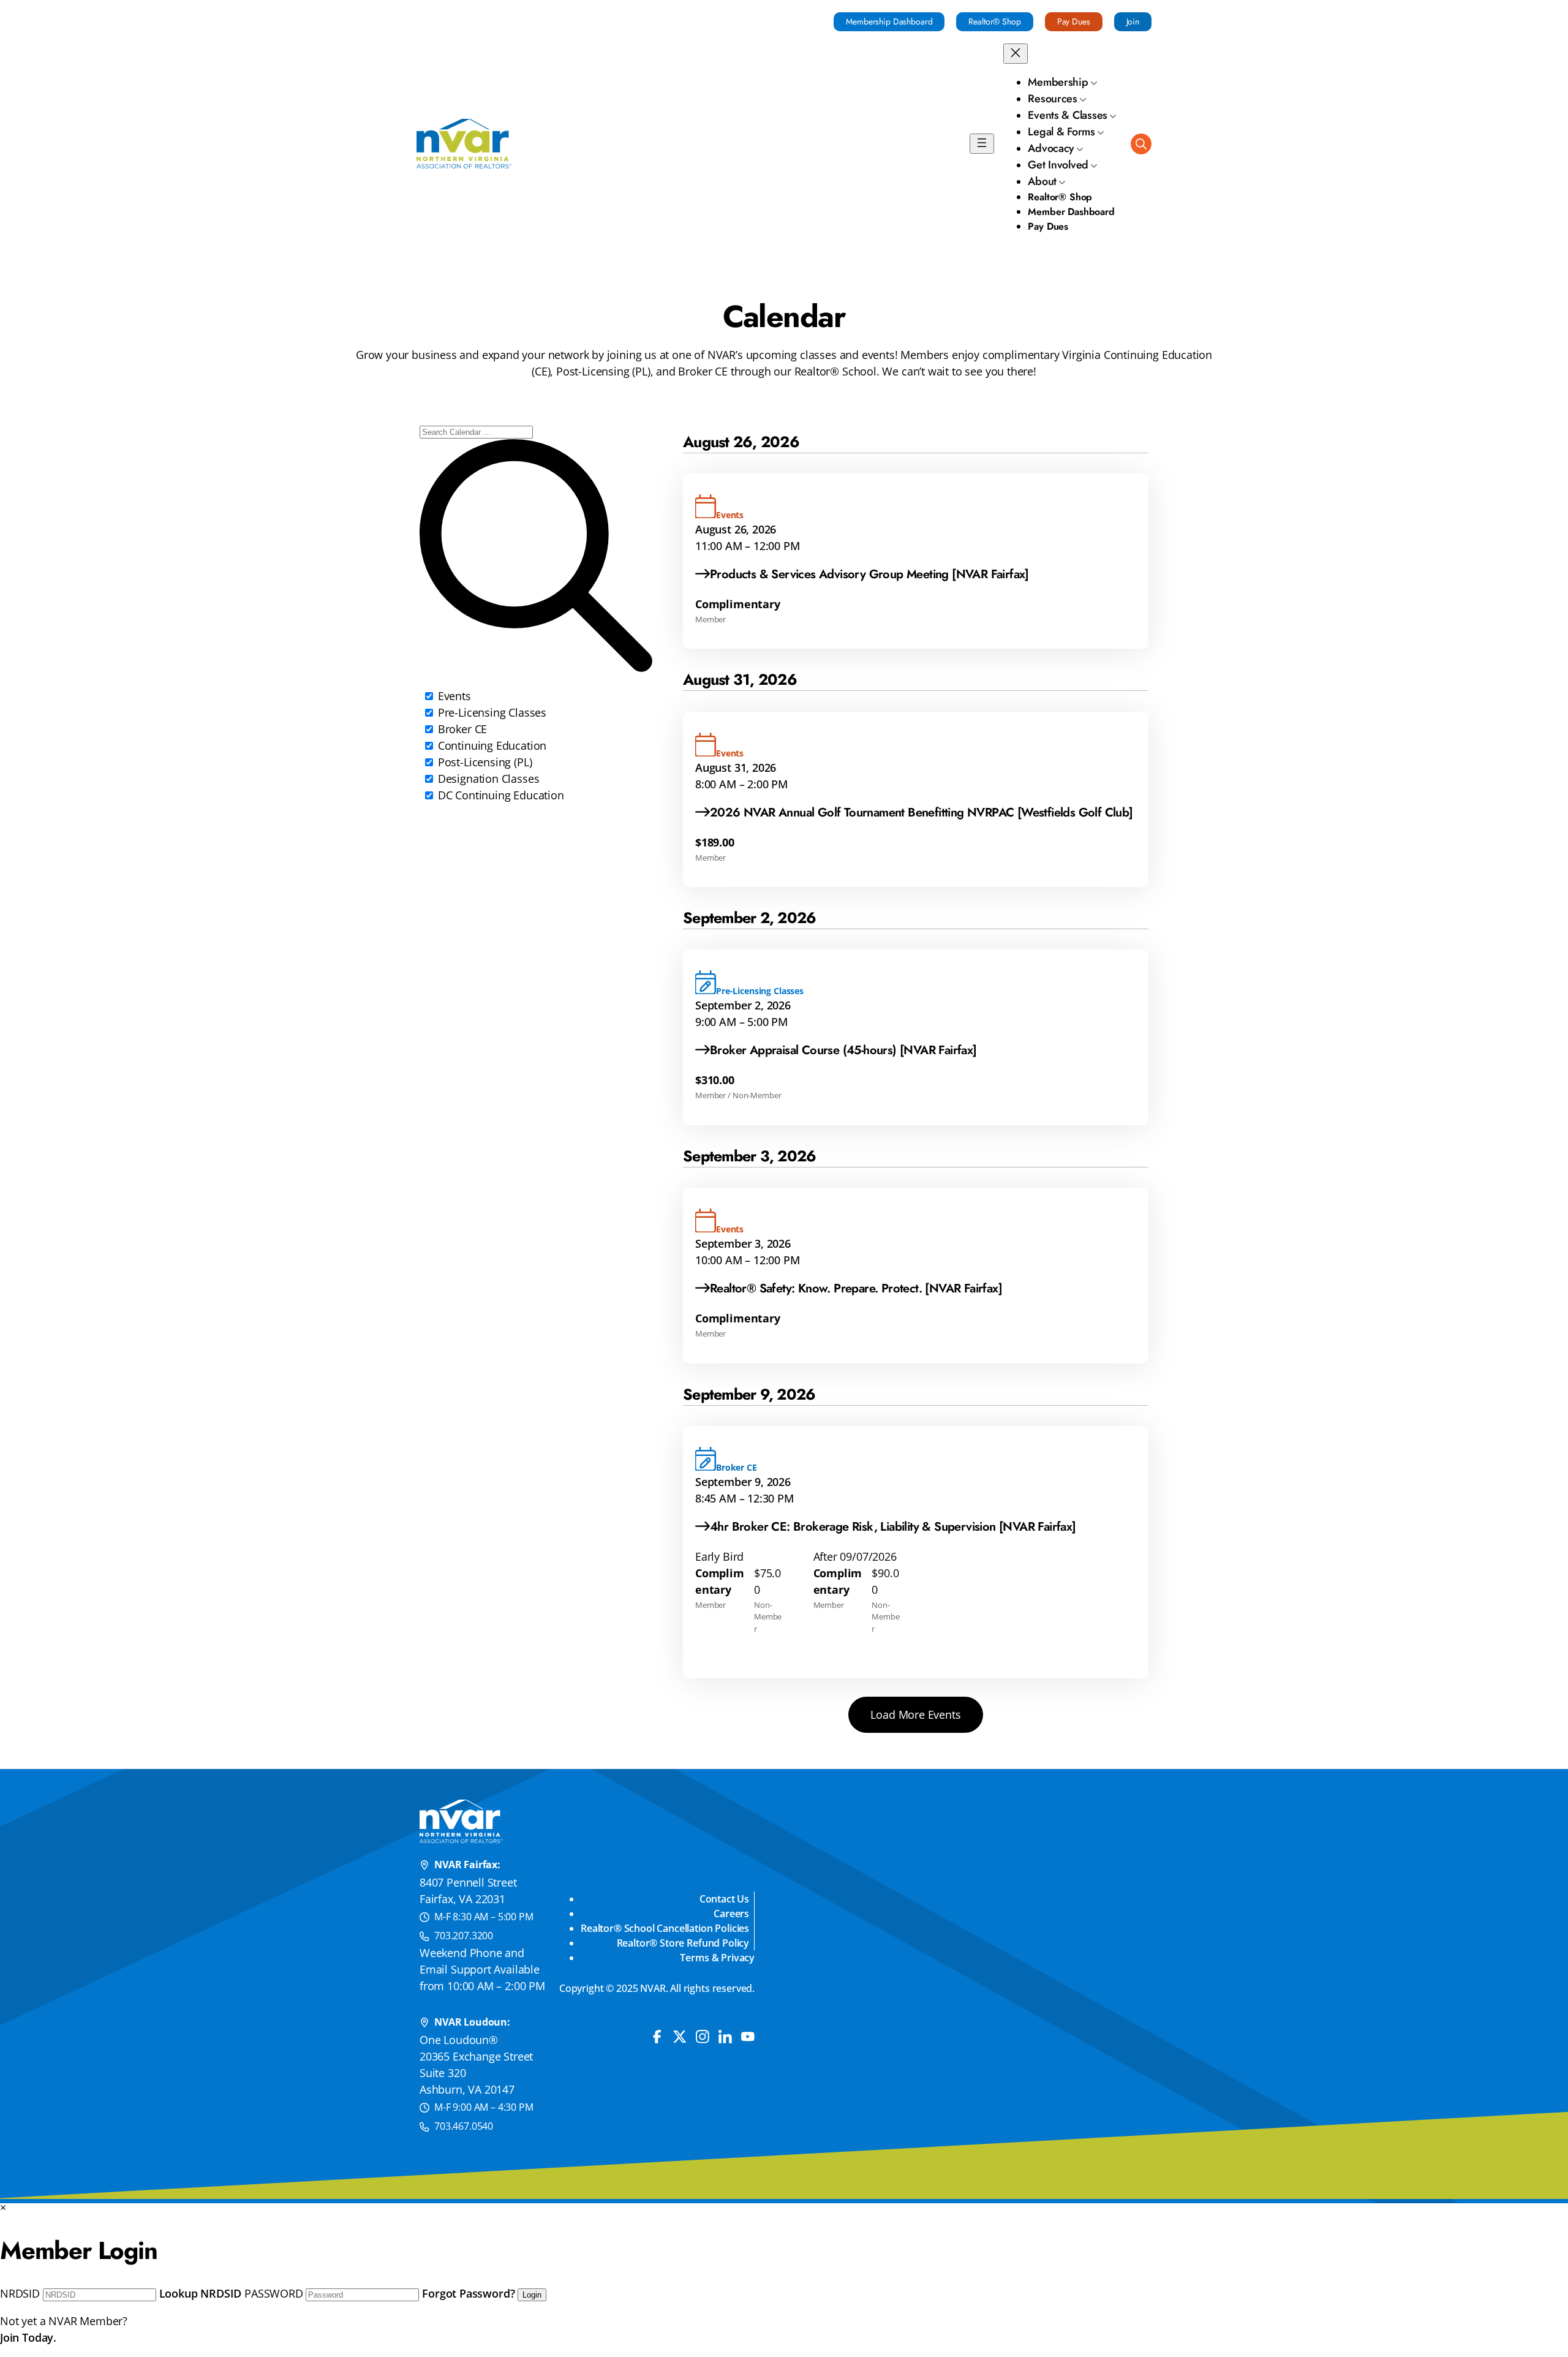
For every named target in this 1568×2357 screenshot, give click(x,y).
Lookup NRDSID (201, 2293)
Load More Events (915, 1714)
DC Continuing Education (499, 795)
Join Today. (28, 2337)
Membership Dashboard (889, 21)
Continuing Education (491, 745)
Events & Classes (1068, 115)
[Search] (1141, 144)
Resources (1053, 99)
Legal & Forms (1061, 132)
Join (1133, 21)
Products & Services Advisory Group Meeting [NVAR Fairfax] (869, 574)
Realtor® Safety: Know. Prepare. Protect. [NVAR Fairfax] (856, 1288)
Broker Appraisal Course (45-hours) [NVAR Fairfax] (843, 1050)
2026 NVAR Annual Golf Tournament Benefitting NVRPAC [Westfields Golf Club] (922, 813)
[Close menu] (1016, 54)
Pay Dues (1074, 21)
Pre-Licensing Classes (491, 712)
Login (532, 2295)
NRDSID (20, 2293)
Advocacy (1051, 148)
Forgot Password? (468, 2293)
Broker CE (461, 729)
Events (453, 696)
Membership (1058, 82)
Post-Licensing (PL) (483, 762)
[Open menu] (982, 144)
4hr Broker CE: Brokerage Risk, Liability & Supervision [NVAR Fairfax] (893, 1527)
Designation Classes (487, 779)
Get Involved (1058, 165)
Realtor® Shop (994, 21)
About (1042, 181)
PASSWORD (274, 2293)
